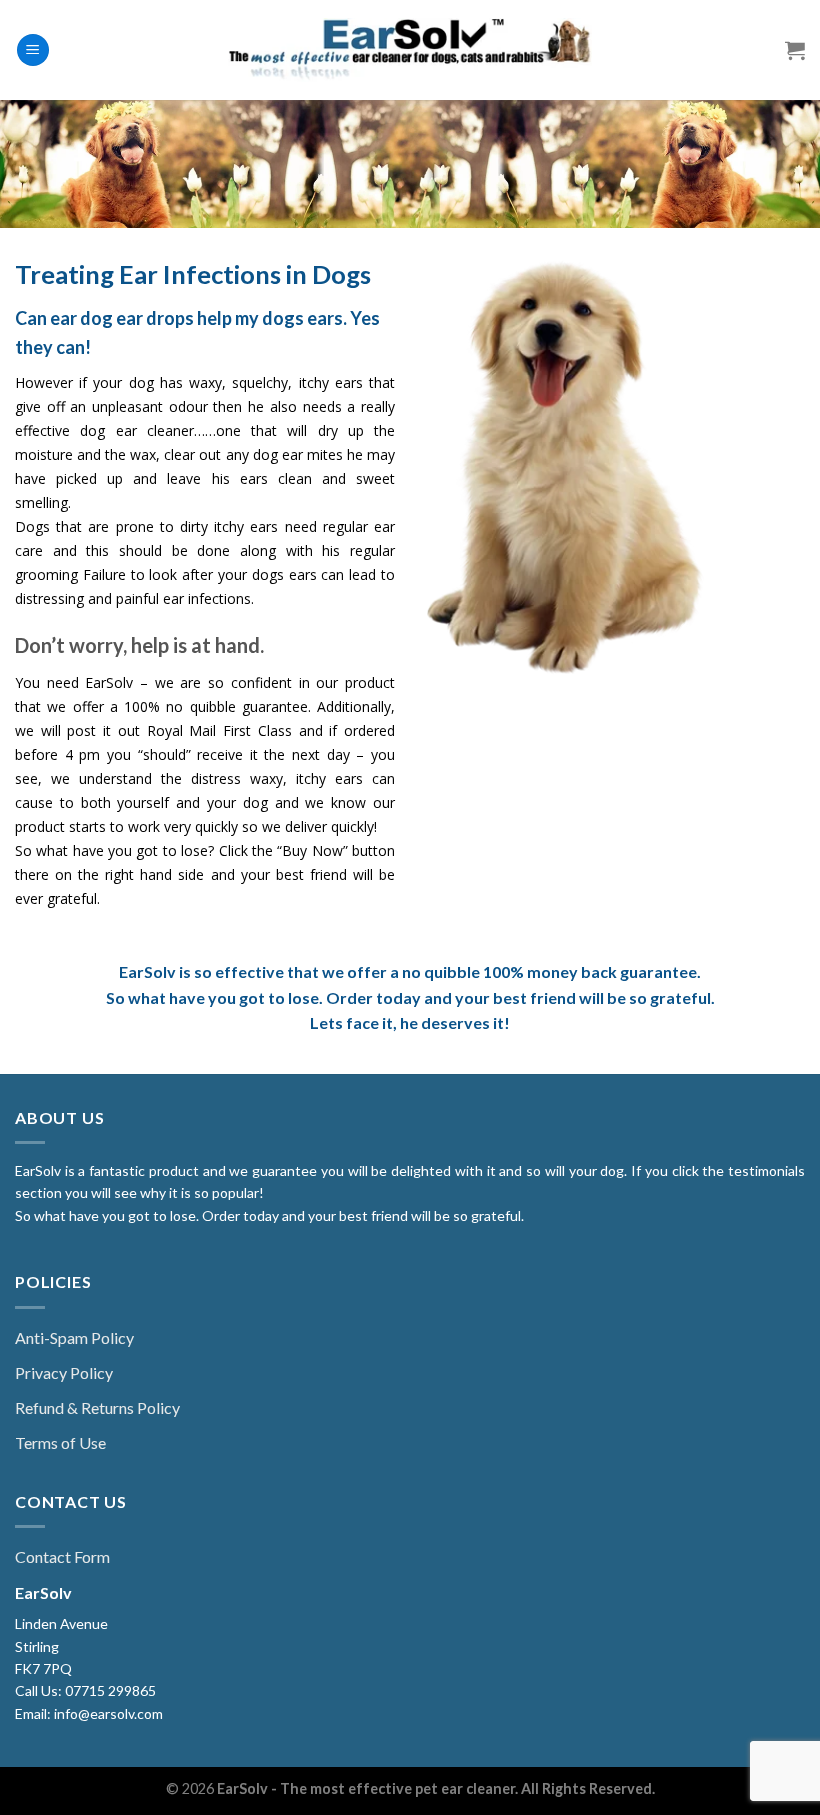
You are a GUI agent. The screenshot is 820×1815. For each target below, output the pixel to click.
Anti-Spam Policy (74, 1337)
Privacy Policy (64, 1372)
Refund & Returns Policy (97, 1407)
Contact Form (62, 1556)
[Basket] (795, 50)
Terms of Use (60, 1442)
